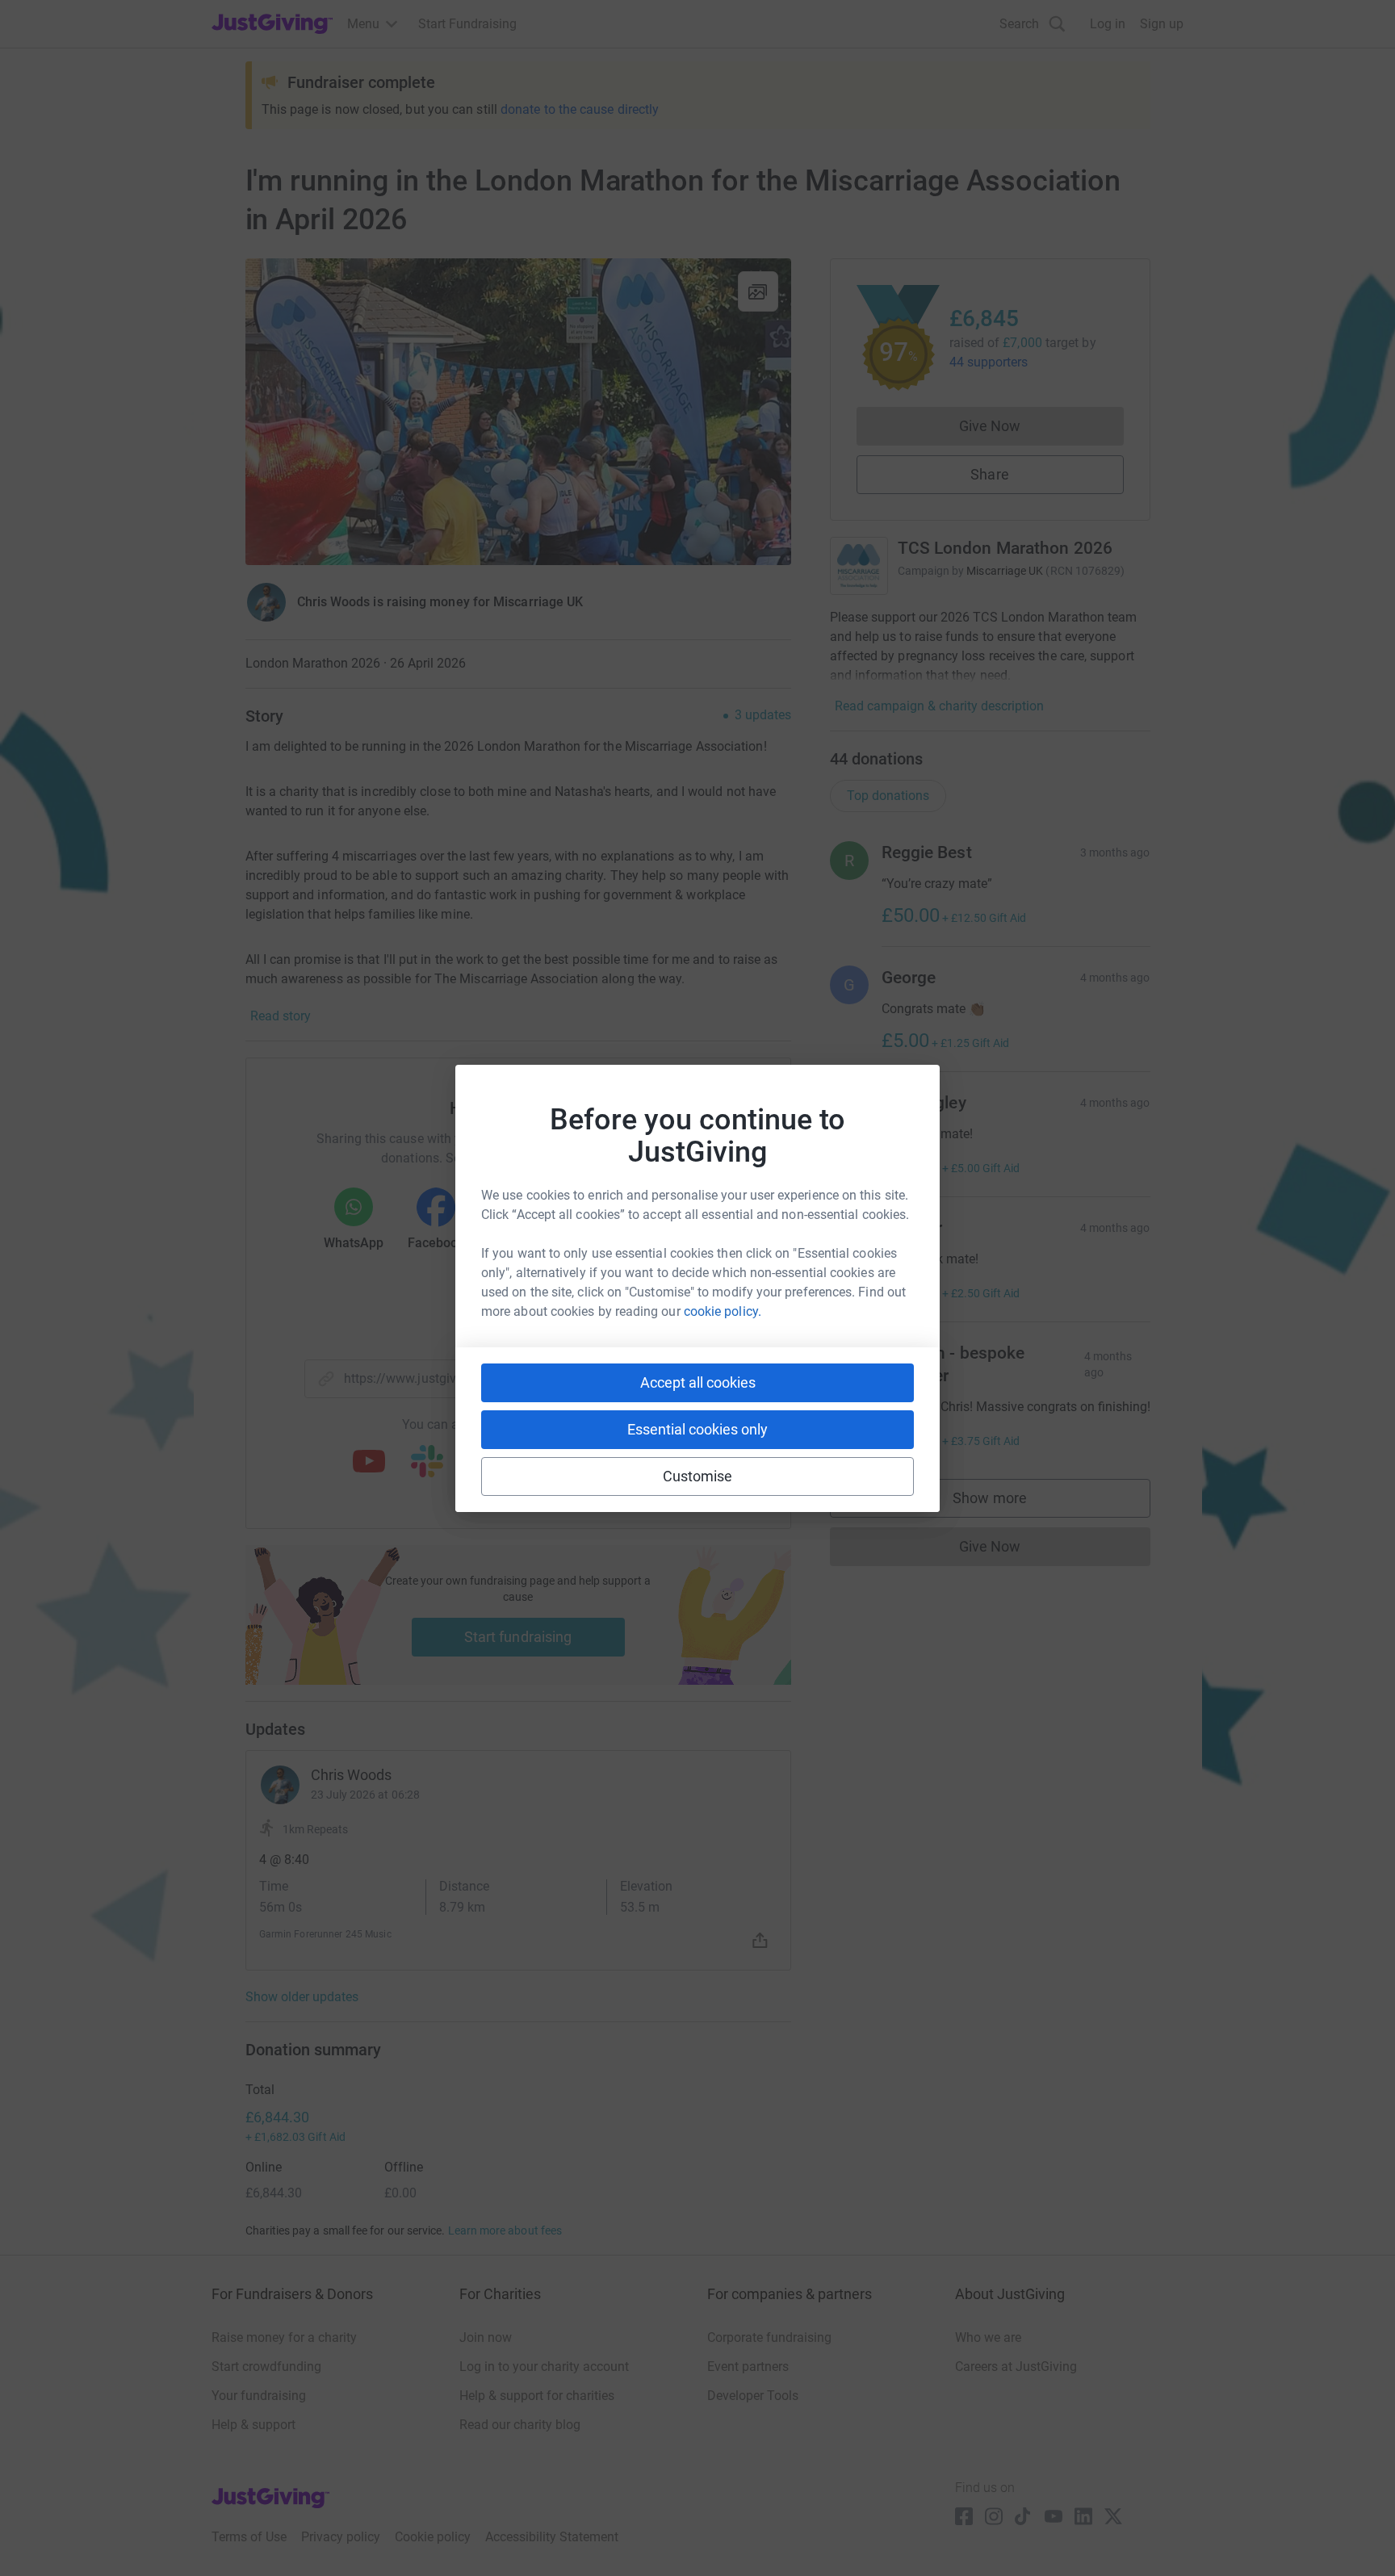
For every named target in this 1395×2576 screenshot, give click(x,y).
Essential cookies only (697, 1429)
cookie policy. (723, 1311)
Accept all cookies (698, 1382)
